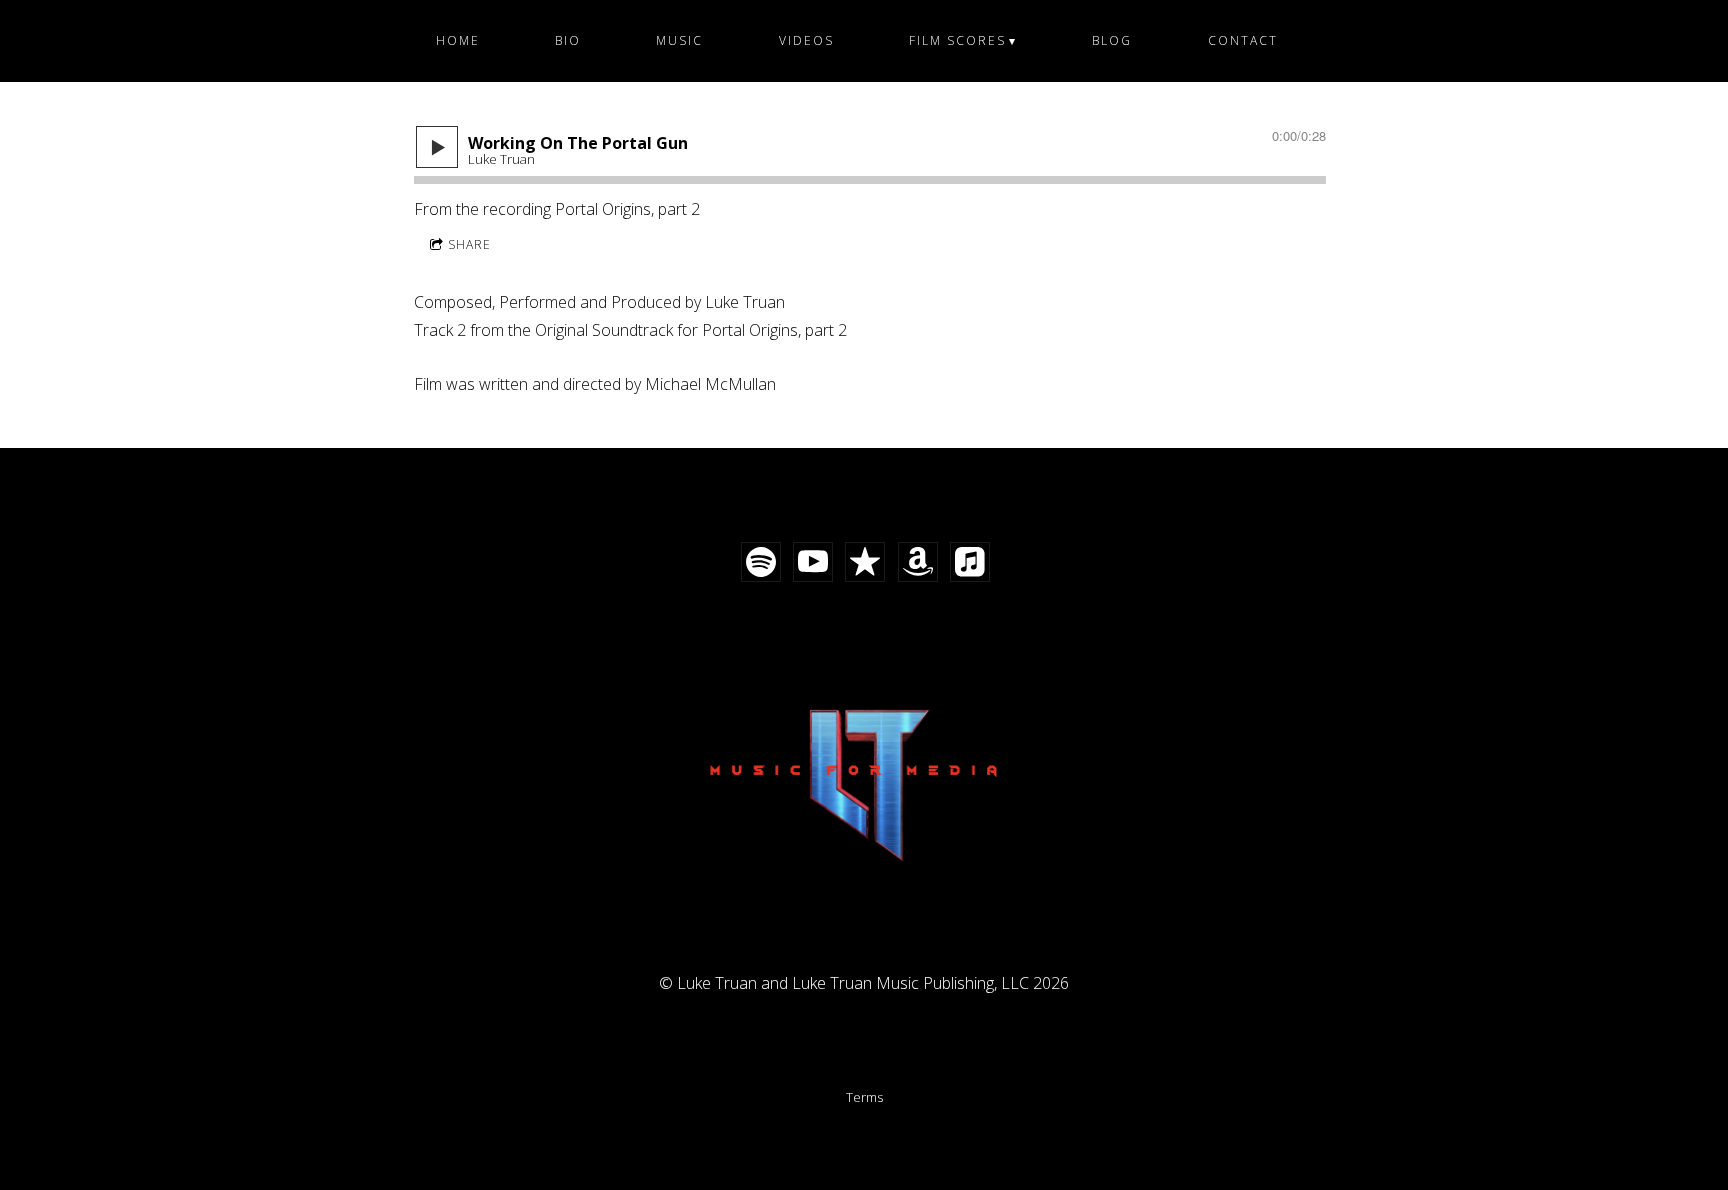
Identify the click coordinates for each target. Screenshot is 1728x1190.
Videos (806, 40)
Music (679, 40)
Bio (568, 40)
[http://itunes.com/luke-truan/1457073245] (865, 562)
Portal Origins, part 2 (627, 209)
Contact (1243, 40)
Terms (864, 1097)
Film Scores (957, 40)
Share (469, 244)
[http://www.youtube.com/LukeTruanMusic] (813, 562)
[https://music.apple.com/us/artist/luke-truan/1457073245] (970, 562)
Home (458, 40)
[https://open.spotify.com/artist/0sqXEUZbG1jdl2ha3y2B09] (761, 562)
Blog (1112, 40)
